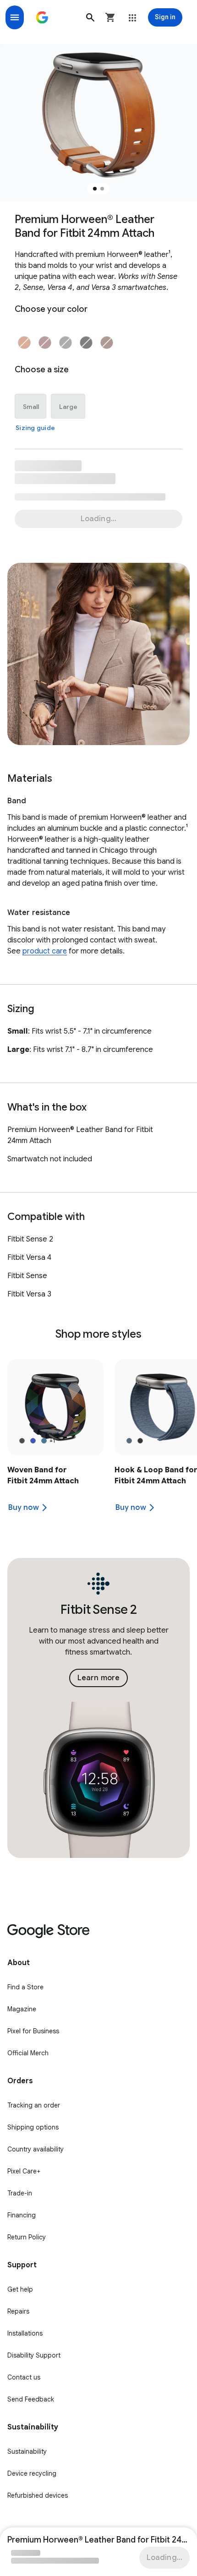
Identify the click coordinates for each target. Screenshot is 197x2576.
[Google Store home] (42, 17)
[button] (90, 17)
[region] (98, 1441)
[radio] (24, 343)
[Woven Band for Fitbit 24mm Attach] (55, 1441)
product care (45, 951)
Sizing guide (35, 428)
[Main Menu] (15, 17)
